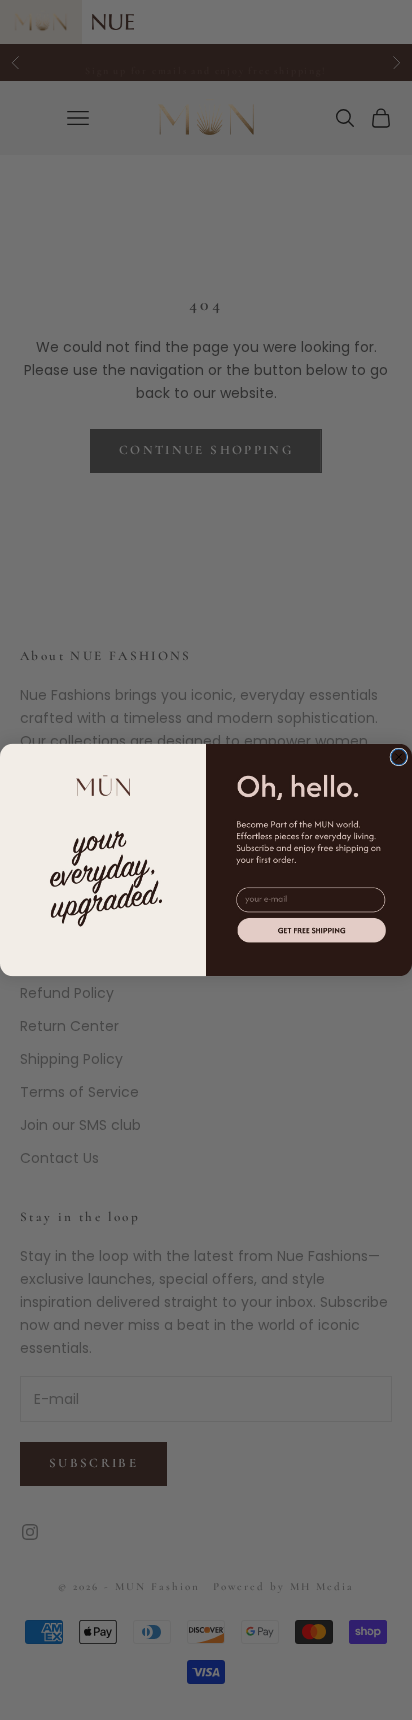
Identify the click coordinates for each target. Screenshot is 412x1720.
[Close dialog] (399, 757)
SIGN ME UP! (312, 929)
